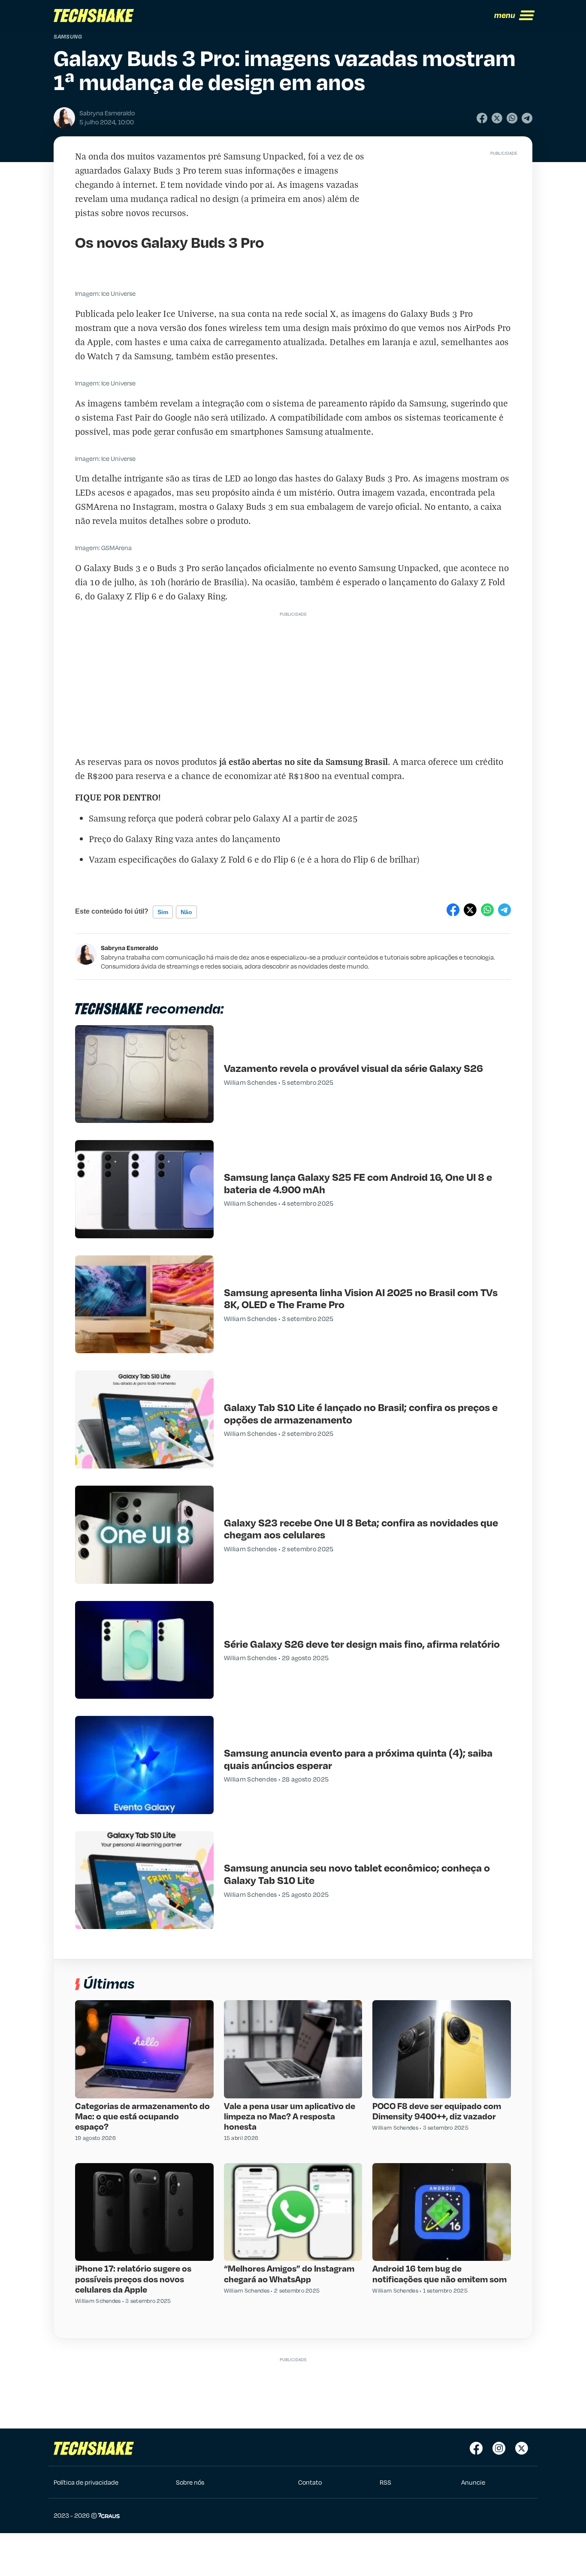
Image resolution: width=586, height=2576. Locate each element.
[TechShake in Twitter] (522, 2448)
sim (163, 912)
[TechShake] (94, 15)
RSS (385, 2482)
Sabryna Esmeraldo (130, 948)
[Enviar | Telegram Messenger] (527, 118)
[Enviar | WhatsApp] (512, 118)
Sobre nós (190, 2482)
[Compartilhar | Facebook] (482, 118)
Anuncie (473, 2482)
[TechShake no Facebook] (476, 2448)
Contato (310, 2482)
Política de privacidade (86, 2482)
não (186, 912)
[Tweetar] (497, 118)
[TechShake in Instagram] (499, 2448)
